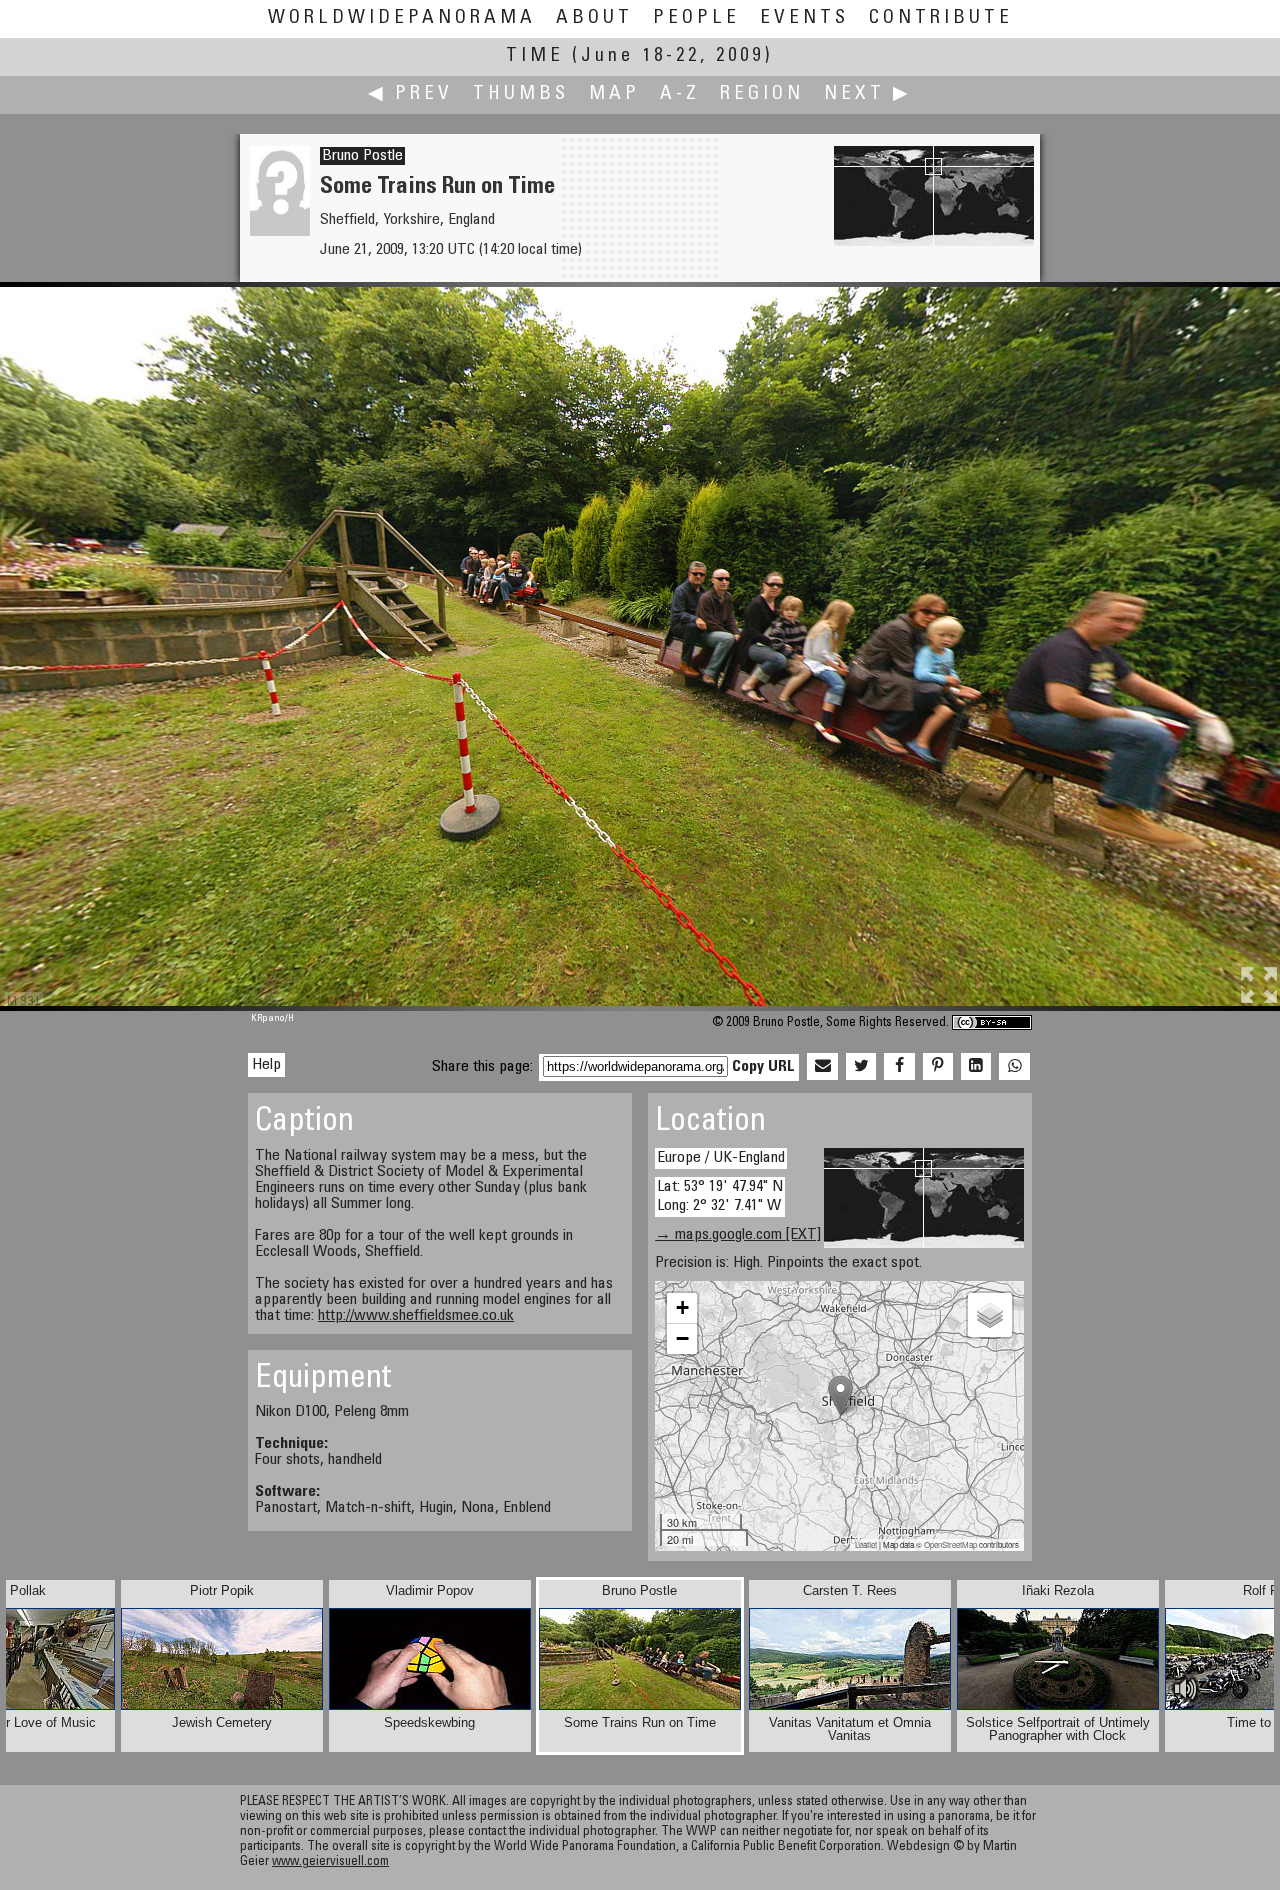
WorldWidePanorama (402, 18)
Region (762, 94)
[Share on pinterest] (938, 1067)
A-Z (680, 94)
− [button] (682, 1338)
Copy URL (763, 1067)
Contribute (941, 18)
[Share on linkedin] (976, 1067)
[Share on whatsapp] (1014, 1067)
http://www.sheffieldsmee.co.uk (416, 1316)
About (594, 18)
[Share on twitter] (861, 1067)
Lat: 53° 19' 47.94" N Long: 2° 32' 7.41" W (720, 1196)
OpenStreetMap (950, 1544)
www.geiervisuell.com (330, 1862)
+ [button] (682, 1307)
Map (614, 94)
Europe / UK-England (721, 1158)
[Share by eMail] (822, 1067)
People (696, 18)
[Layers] (990, 1315)
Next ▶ (868, 94)
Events (804, 18)
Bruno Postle (362, 156)
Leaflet (866, 1544)
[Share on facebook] (899, 1067)
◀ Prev (410, 94)
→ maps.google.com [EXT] (738, 1235)
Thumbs (521, 94)
